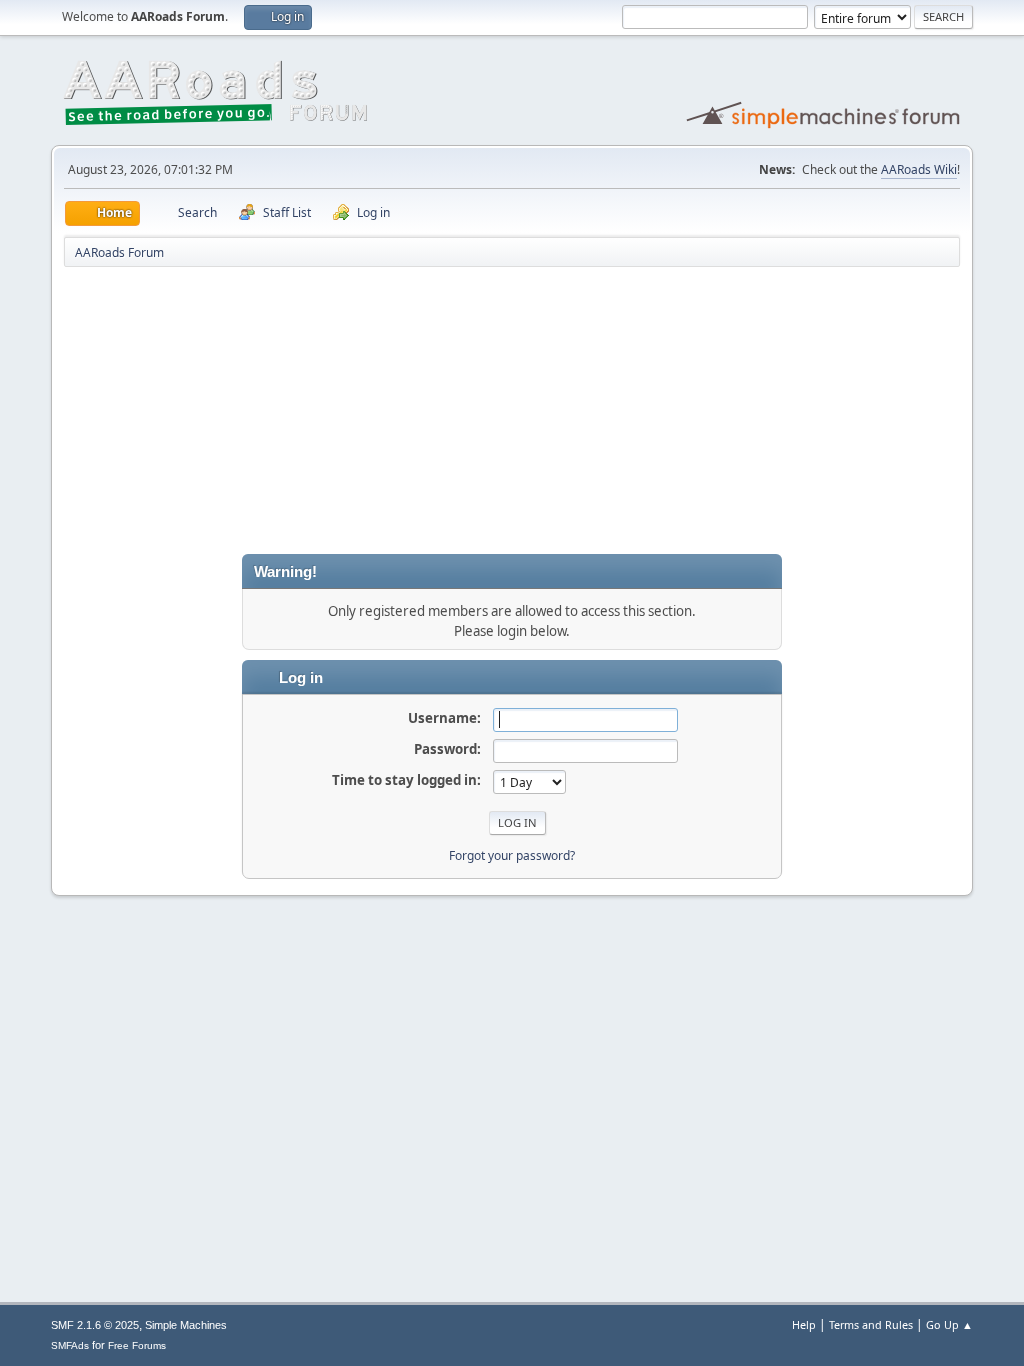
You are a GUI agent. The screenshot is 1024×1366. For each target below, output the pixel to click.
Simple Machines (186, 1325)
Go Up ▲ (949, 1324)
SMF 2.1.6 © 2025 (95, 1325)
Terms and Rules (871, 1324)
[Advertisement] (512, 414)
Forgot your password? (512, 855)
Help (804, 1324)
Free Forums (137, 1345)
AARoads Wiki (919, 169)
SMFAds (70, 1345)
